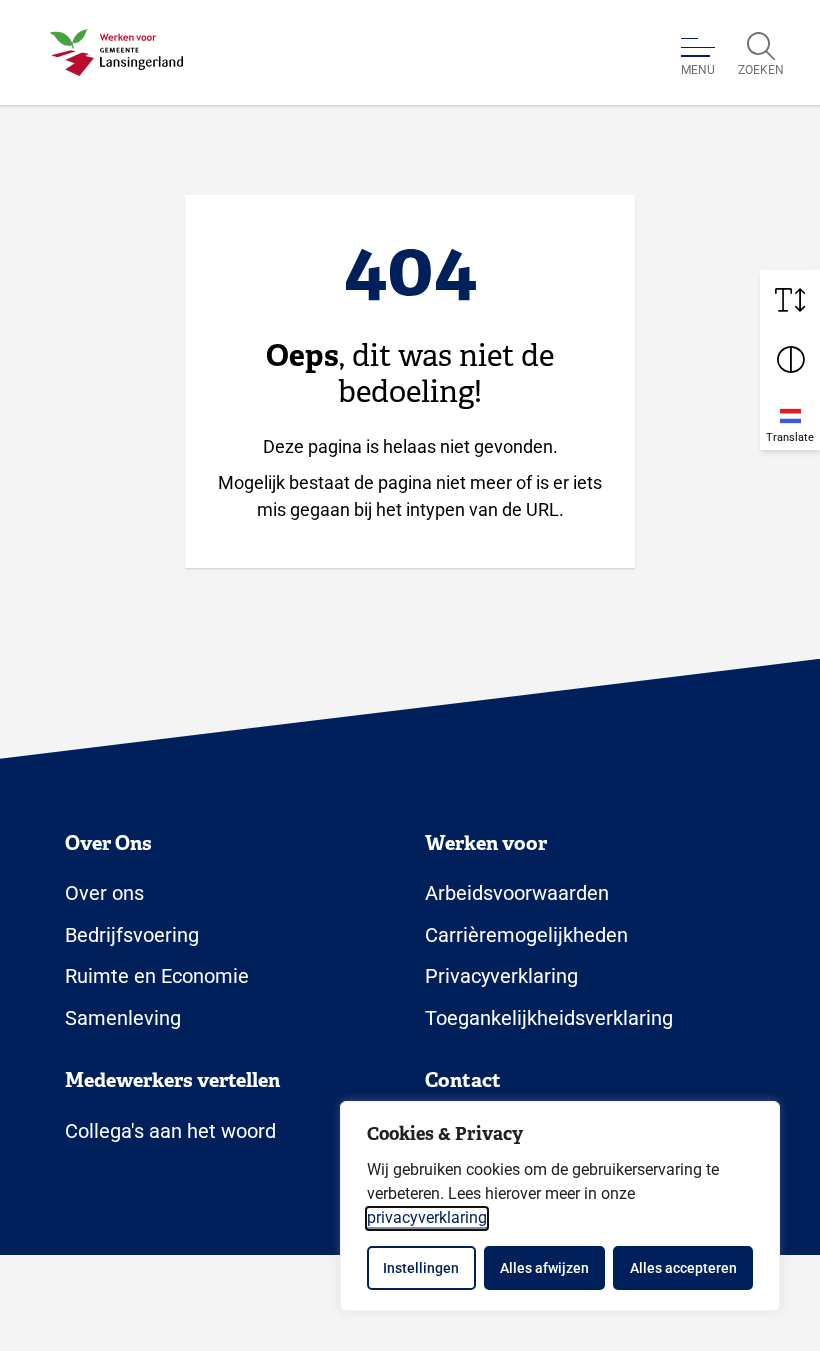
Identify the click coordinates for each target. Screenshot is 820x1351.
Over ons (104, 893)
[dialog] (560, 1206)
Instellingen (421, 1268)
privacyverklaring (427, 1217)
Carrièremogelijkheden (526, 935)
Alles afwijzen (544, 1268)
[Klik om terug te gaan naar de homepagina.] (116, 53)
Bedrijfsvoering (132, 935)
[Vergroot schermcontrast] (790, 360)
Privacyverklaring (501, 976)
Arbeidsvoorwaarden (517, 893)
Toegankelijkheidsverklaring (549, 1018)
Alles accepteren (683, 1268)
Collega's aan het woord (170, 1131)
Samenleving (123, 1018)
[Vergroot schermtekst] (790, 300)
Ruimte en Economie (157, 976)
